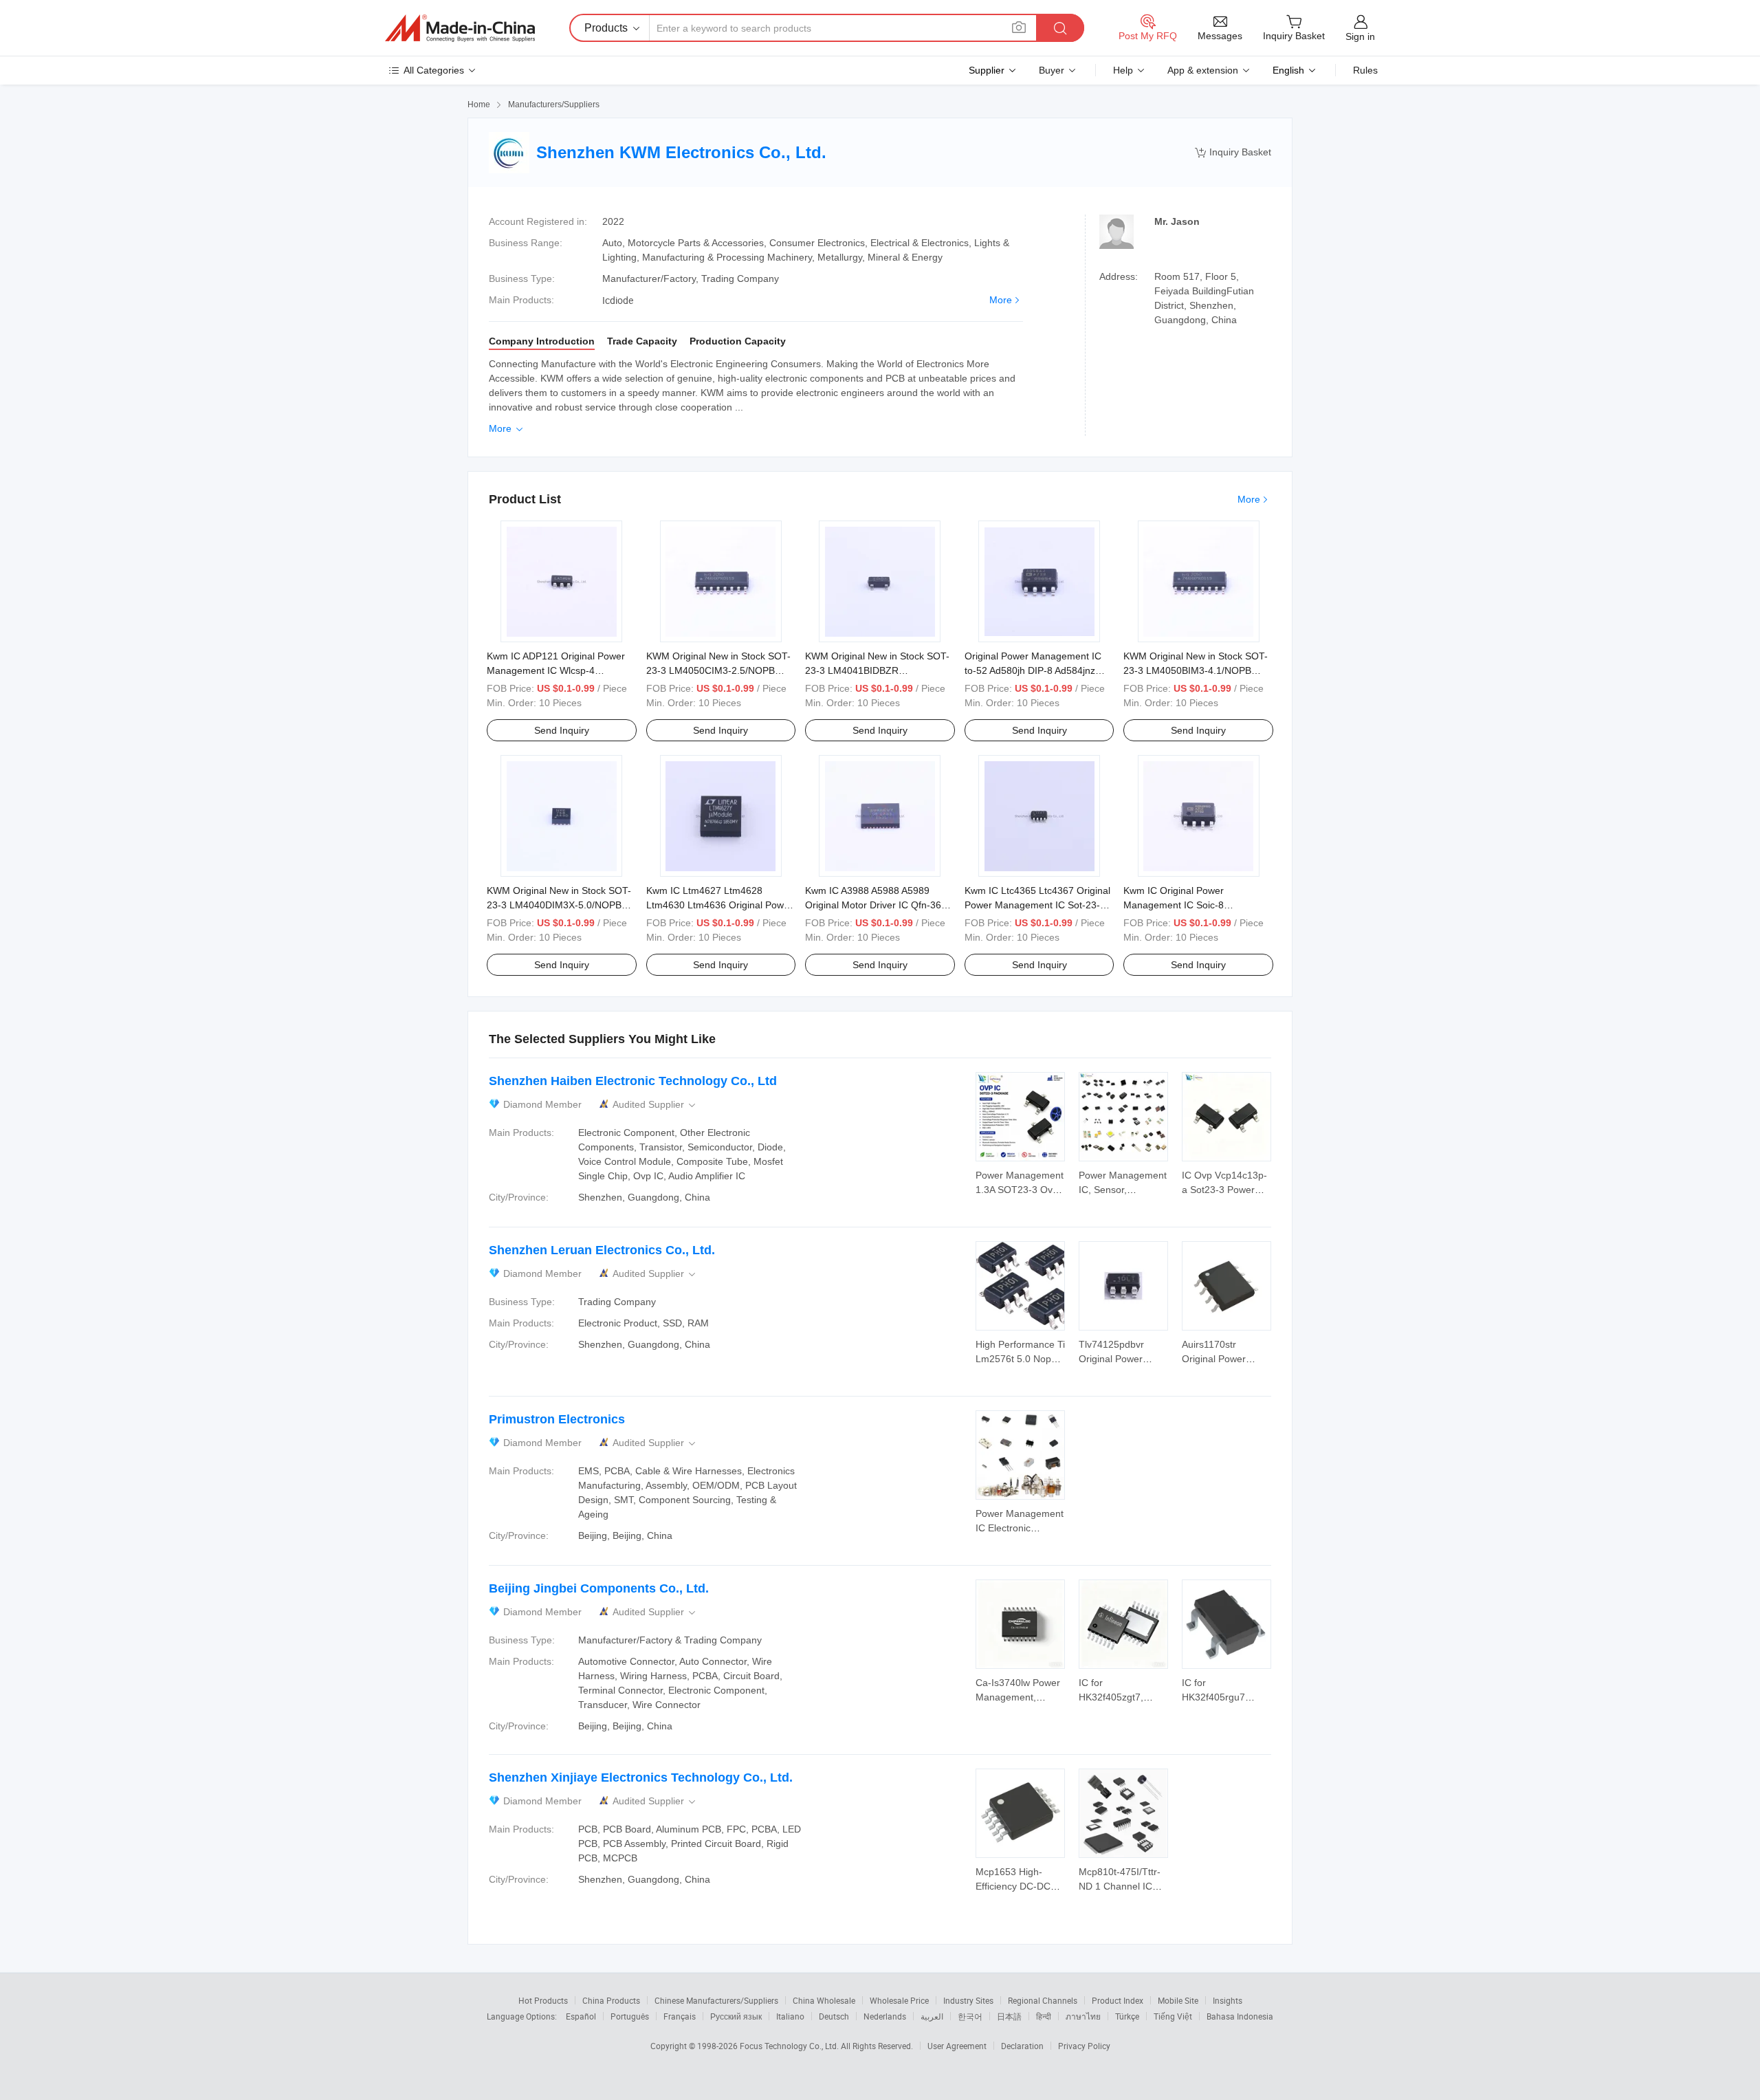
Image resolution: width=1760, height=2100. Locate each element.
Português (630, 2016)
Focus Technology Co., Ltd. (790, 2046)
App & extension (1203, 70)
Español (581, 2016)
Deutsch (834, 2016)
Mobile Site (1178, 2000)
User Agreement (957, 2046)
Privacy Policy (1084, 2046)
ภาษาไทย (1083, 2016)
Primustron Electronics (557, 1419)
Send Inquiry (562, 730)
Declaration (1022, 2046)
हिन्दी (1044, 2016)
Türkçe (1127, 2016)
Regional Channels (1043, 2000)
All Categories (434, 70)
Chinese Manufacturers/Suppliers (716, 2000)
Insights (1228, 2000)
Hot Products (543, 2000)
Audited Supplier (655, 1105)
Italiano (790, 2016)
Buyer (1052, 70)
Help (1123, 70)
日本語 (1009, 2016)
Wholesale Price (899, 2000)
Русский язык (736, 2016)
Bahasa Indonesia (1240, 2016)
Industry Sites (968, 2000)
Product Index (1118, 2000)
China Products (611, 2000)
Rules (1365, 70)
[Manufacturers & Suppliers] (460, 28)
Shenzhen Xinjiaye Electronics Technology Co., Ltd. (641, 1778)
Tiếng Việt (1173, 2016)
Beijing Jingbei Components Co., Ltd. (599, 1588)
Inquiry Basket (1233, 152)
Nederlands (885, 2016)
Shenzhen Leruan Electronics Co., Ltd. (602, 1250)
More (1001, 300)
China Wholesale (824, 2000)
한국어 (970, 2016)
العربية (932, 2016)
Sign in (1360, 36)
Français (680, 2016)
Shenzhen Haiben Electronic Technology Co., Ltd (633, 1081)
